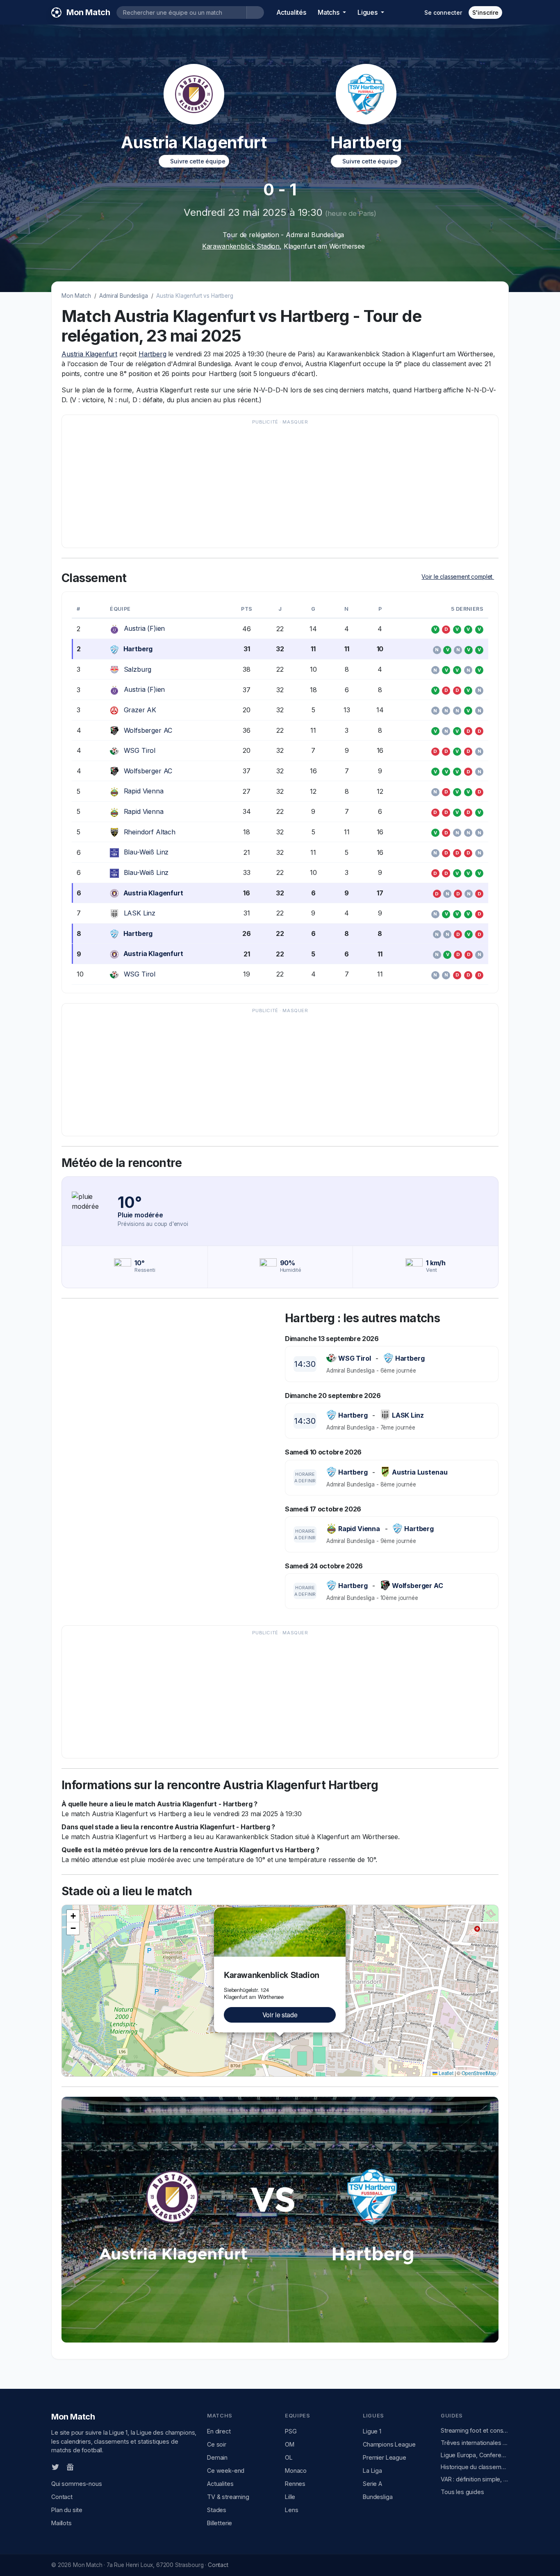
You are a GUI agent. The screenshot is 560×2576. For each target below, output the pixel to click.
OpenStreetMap (479, 2073)
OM (290, 2444)
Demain (217, 2457)
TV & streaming (228, 2497)
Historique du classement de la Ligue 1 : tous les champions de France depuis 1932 (475, 2467)
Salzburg (138, 669)
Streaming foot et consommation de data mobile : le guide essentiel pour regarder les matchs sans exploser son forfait (475, 2430)
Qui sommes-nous (77, 2484)
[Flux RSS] (84, 2467)
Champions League (389, 2444)
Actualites (220, 2484)
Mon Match (76, 296)
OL (289, 2457)
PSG (291, 2431)
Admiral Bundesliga (123, 296)
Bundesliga (378, 2497)
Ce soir (217, 2444)
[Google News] (70, 2467)
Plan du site (67, 2510)
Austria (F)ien (145, 628)
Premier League (385, 2457)
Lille (290, 2497)
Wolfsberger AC (148, 730)
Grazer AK (140, 710)
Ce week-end (226, 2471)
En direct (219, 2431)
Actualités (291, 12)
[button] (341, 1912)
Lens (291, 2510)
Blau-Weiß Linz (146, 852)
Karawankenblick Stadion (241, 246)
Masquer (295, 422)
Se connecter (443, 12)
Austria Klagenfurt (89, 354)
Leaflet (445, 2073)
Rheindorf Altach (150, 832)
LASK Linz (140, 913)
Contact (62, 2497)
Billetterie (220, 2523)
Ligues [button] (368, 12)
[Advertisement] (280, 485)
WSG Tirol (140, 750)
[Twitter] (55, 2467)
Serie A (372, 2484)
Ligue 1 (372, 2431)
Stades (217, 2510)
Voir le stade (280, 2015)
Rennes (295, 2484)
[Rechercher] (255, 12)
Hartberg (153, 354)
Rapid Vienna (144, 791)
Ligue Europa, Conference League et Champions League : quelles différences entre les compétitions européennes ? (475, 2455)
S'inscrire (485, 12)
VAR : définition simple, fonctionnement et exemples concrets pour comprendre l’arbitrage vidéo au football (475, 2479)
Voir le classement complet (458, 577)
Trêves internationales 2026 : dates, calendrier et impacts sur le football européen (475, 2443)
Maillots (61, 2523)
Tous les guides (462, 2492)
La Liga (372, 2471)
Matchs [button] (329, 12)
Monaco (296, 2471)
